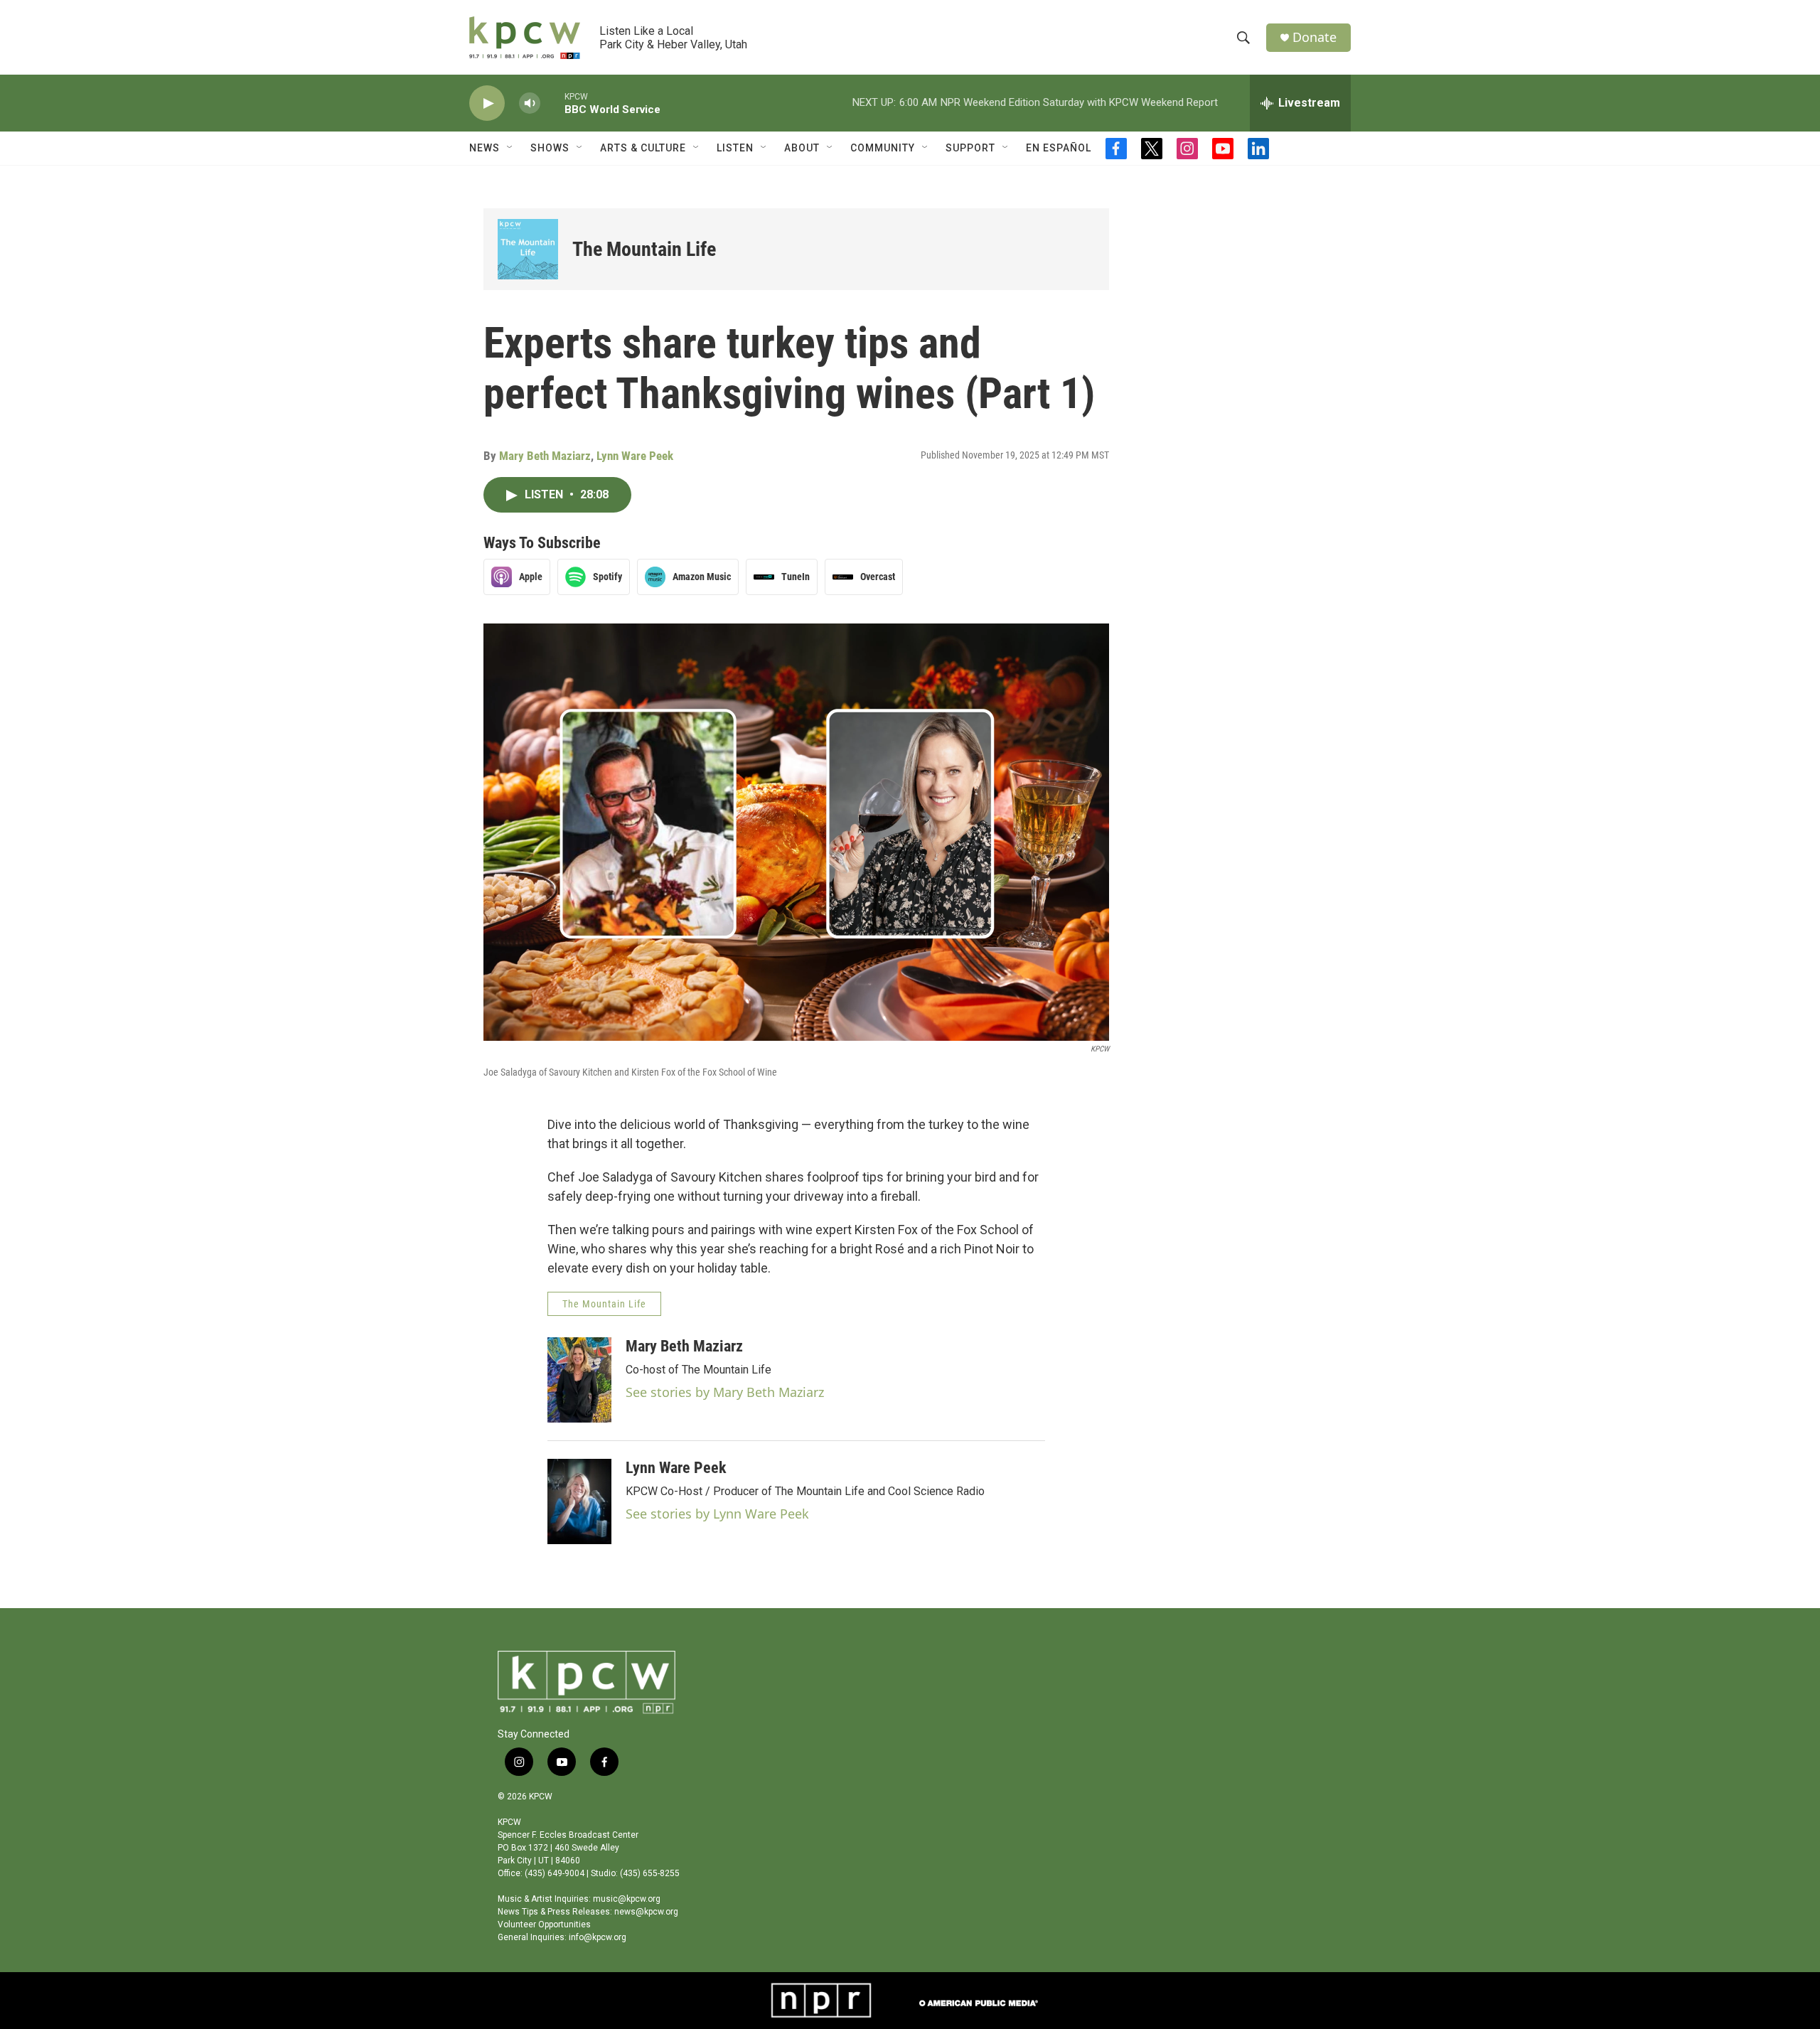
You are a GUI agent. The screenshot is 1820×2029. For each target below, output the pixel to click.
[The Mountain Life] (528, 249)
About (802, 148)
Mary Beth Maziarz (545, 456)
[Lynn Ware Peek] (579, 1501)
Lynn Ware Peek (635, 456)
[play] (487, 103)
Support (970, 148)
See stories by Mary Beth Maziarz (725, 1392)
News (485, 148)
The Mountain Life (644, 249)
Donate (1315, 37)
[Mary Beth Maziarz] (579, 1380)
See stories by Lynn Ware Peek (717, 1514)
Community (883, 148)
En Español (1059, 148)
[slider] (552, 103)
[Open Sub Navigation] (510, 148)
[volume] (530, 103)
